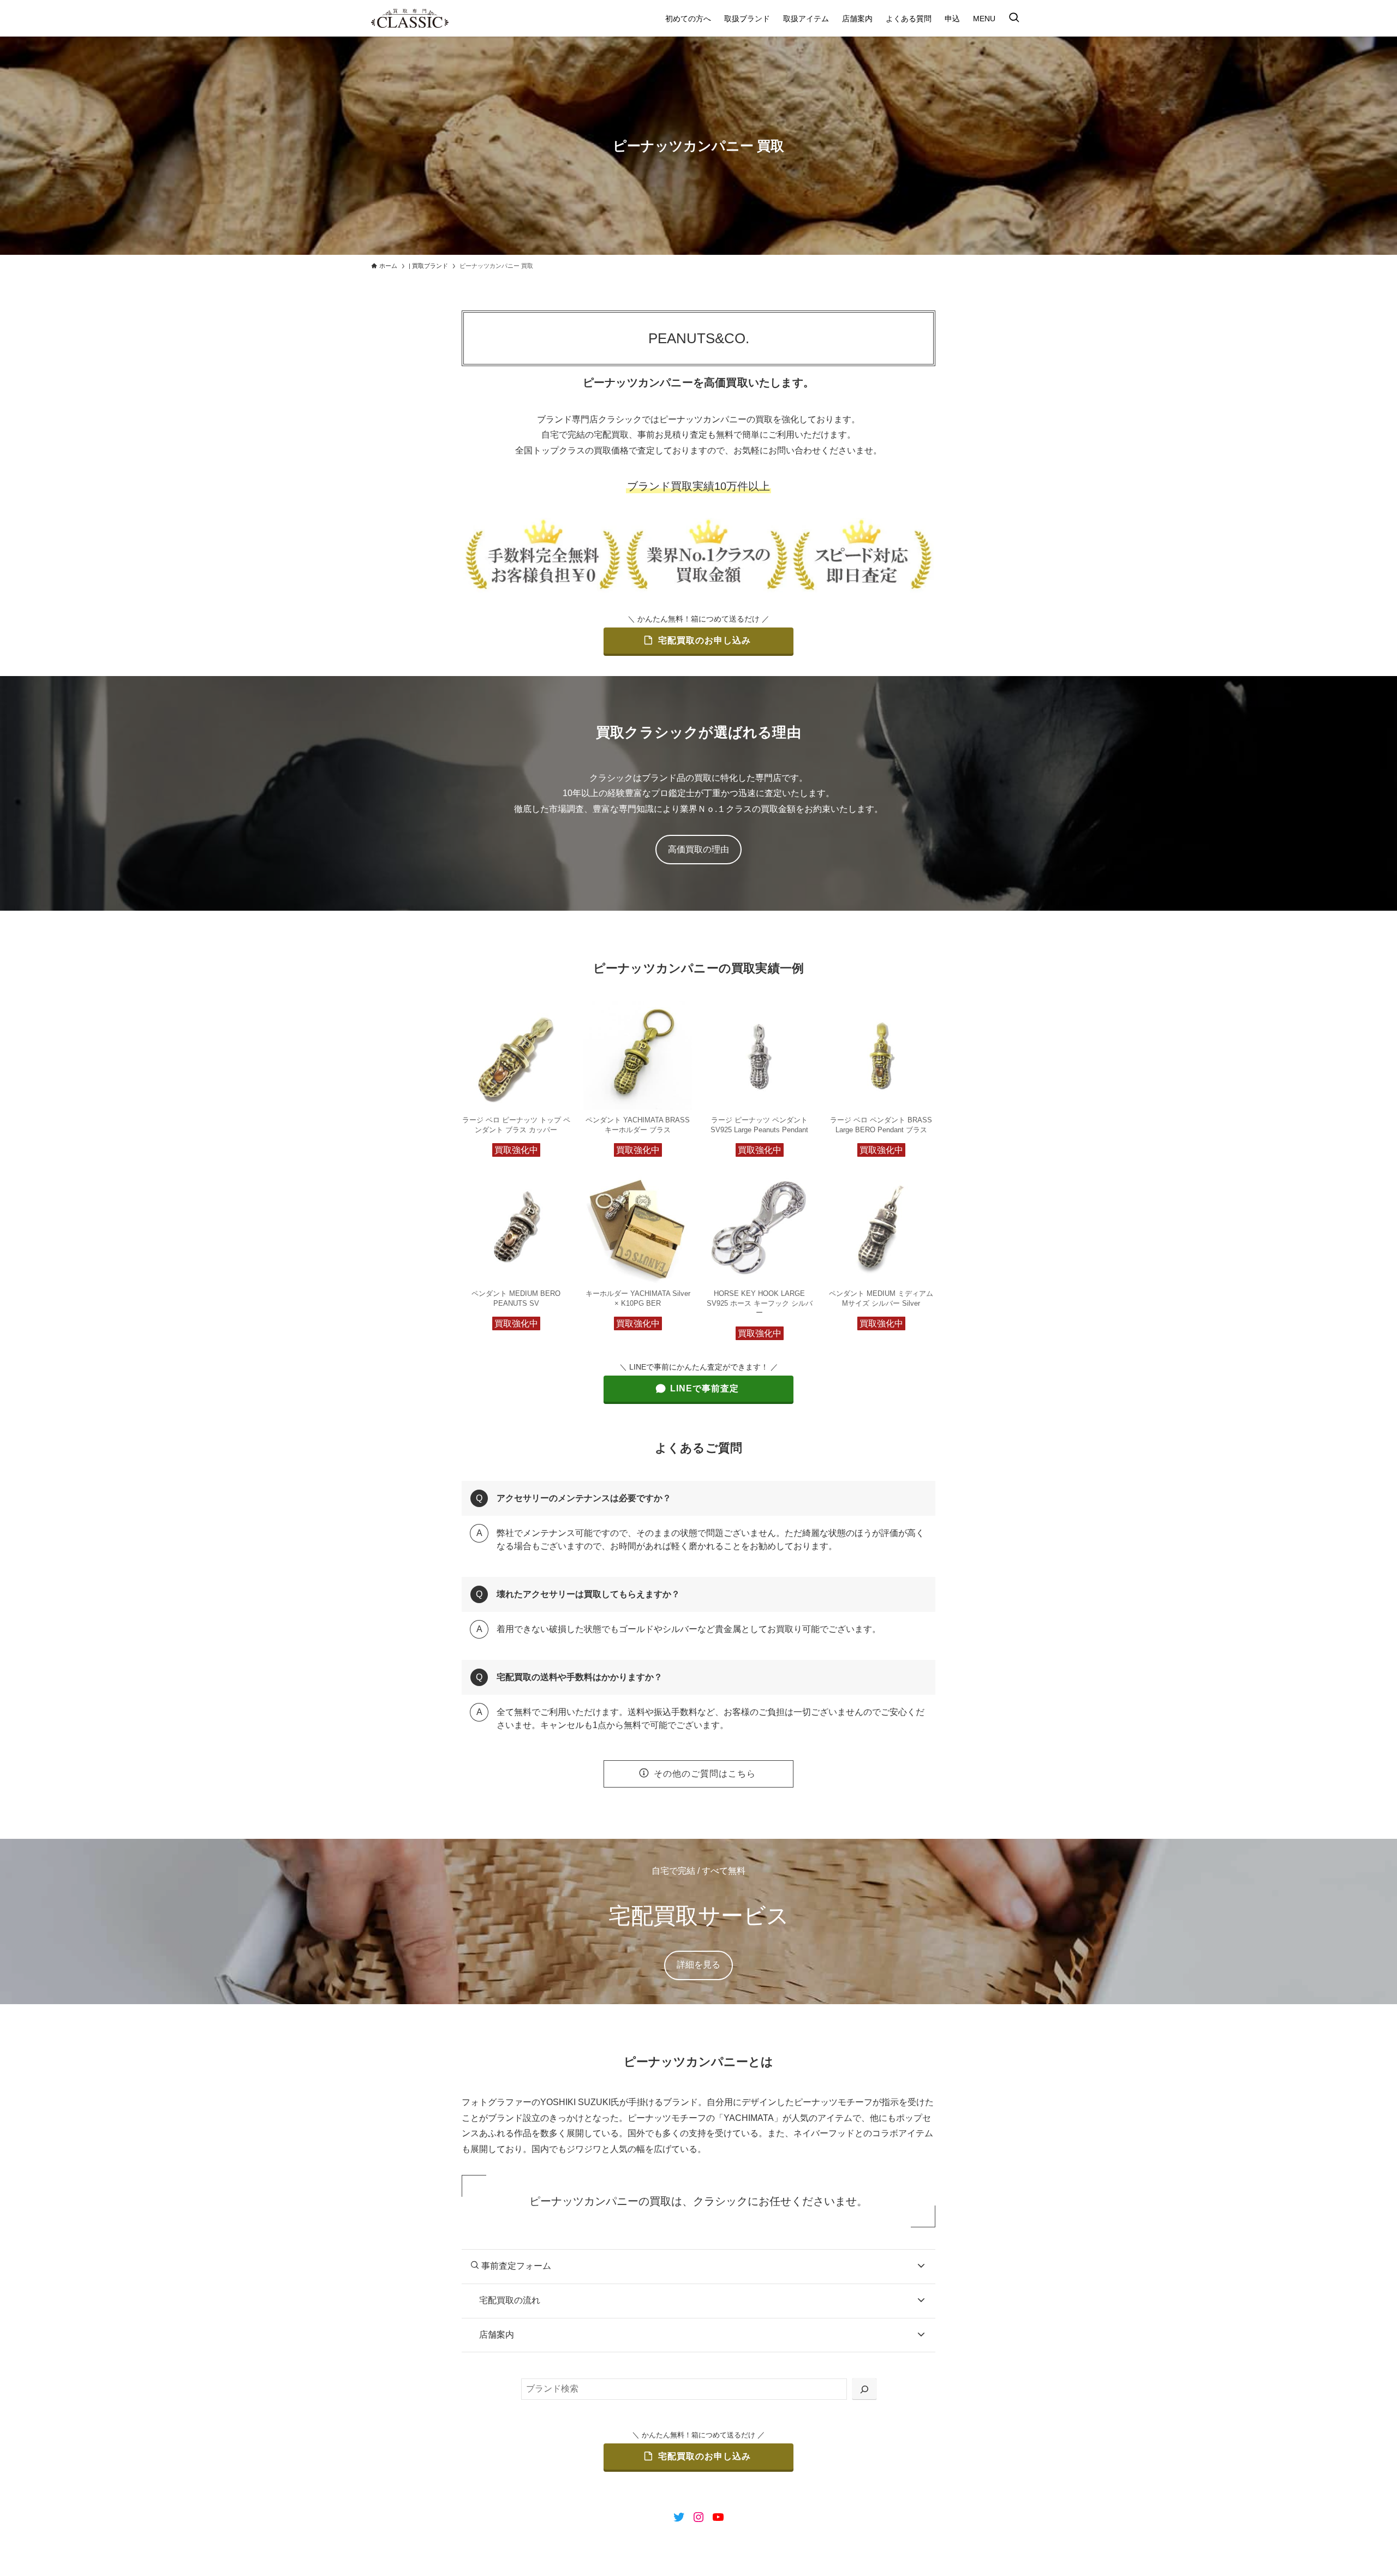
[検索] (864, 2389)
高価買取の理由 (698, 849)
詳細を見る (698, 1965)
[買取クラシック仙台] (410, 18)
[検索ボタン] (1014, 18)
